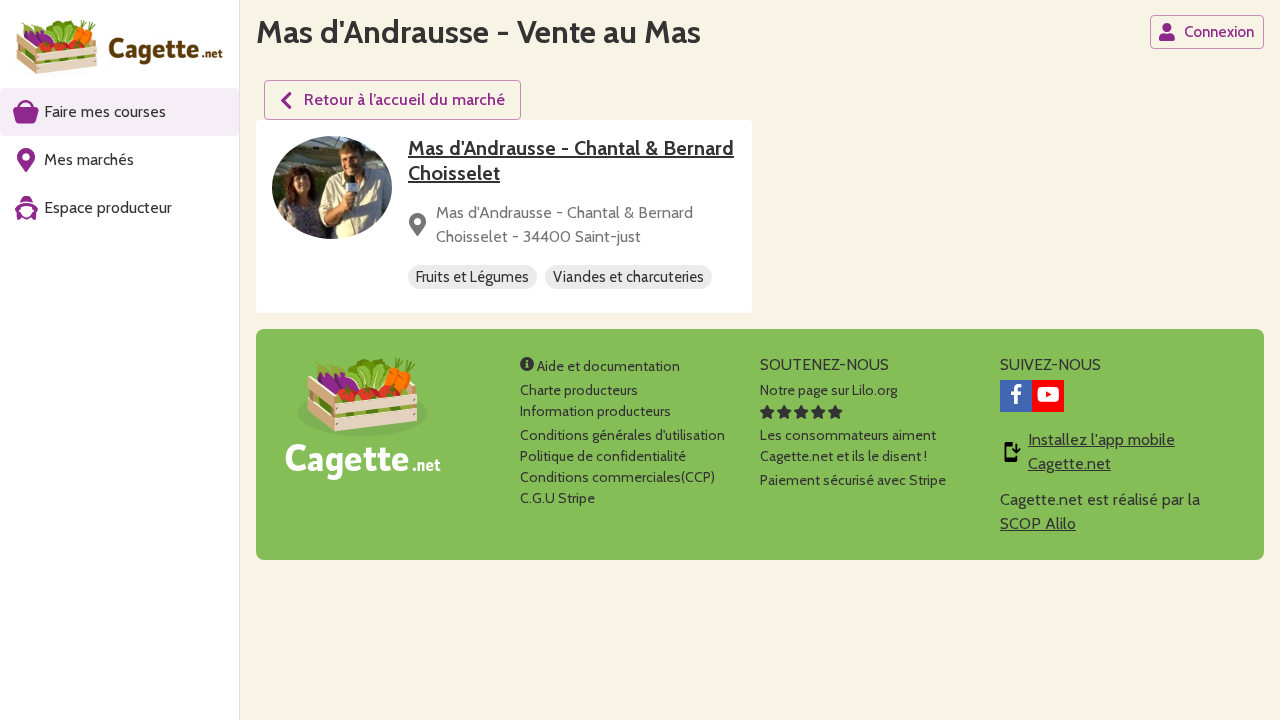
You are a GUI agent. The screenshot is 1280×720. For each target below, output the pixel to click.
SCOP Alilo (1038, 523)
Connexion (1219, 32)
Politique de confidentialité (603, 456)
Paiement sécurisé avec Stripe (853, 480)
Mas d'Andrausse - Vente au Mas (478, 31)
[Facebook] (1016, 396)
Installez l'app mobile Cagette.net (1101, 451)
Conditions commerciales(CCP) (617, 477)
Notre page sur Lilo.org (828, 390)
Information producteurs (595, 411)
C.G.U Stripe (557, 498)
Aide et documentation (607, 366)
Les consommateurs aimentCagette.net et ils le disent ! (848, 445)
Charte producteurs (579, 390)
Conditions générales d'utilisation (622, 435)
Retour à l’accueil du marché (404, 99)
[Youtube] (1048, 396)
